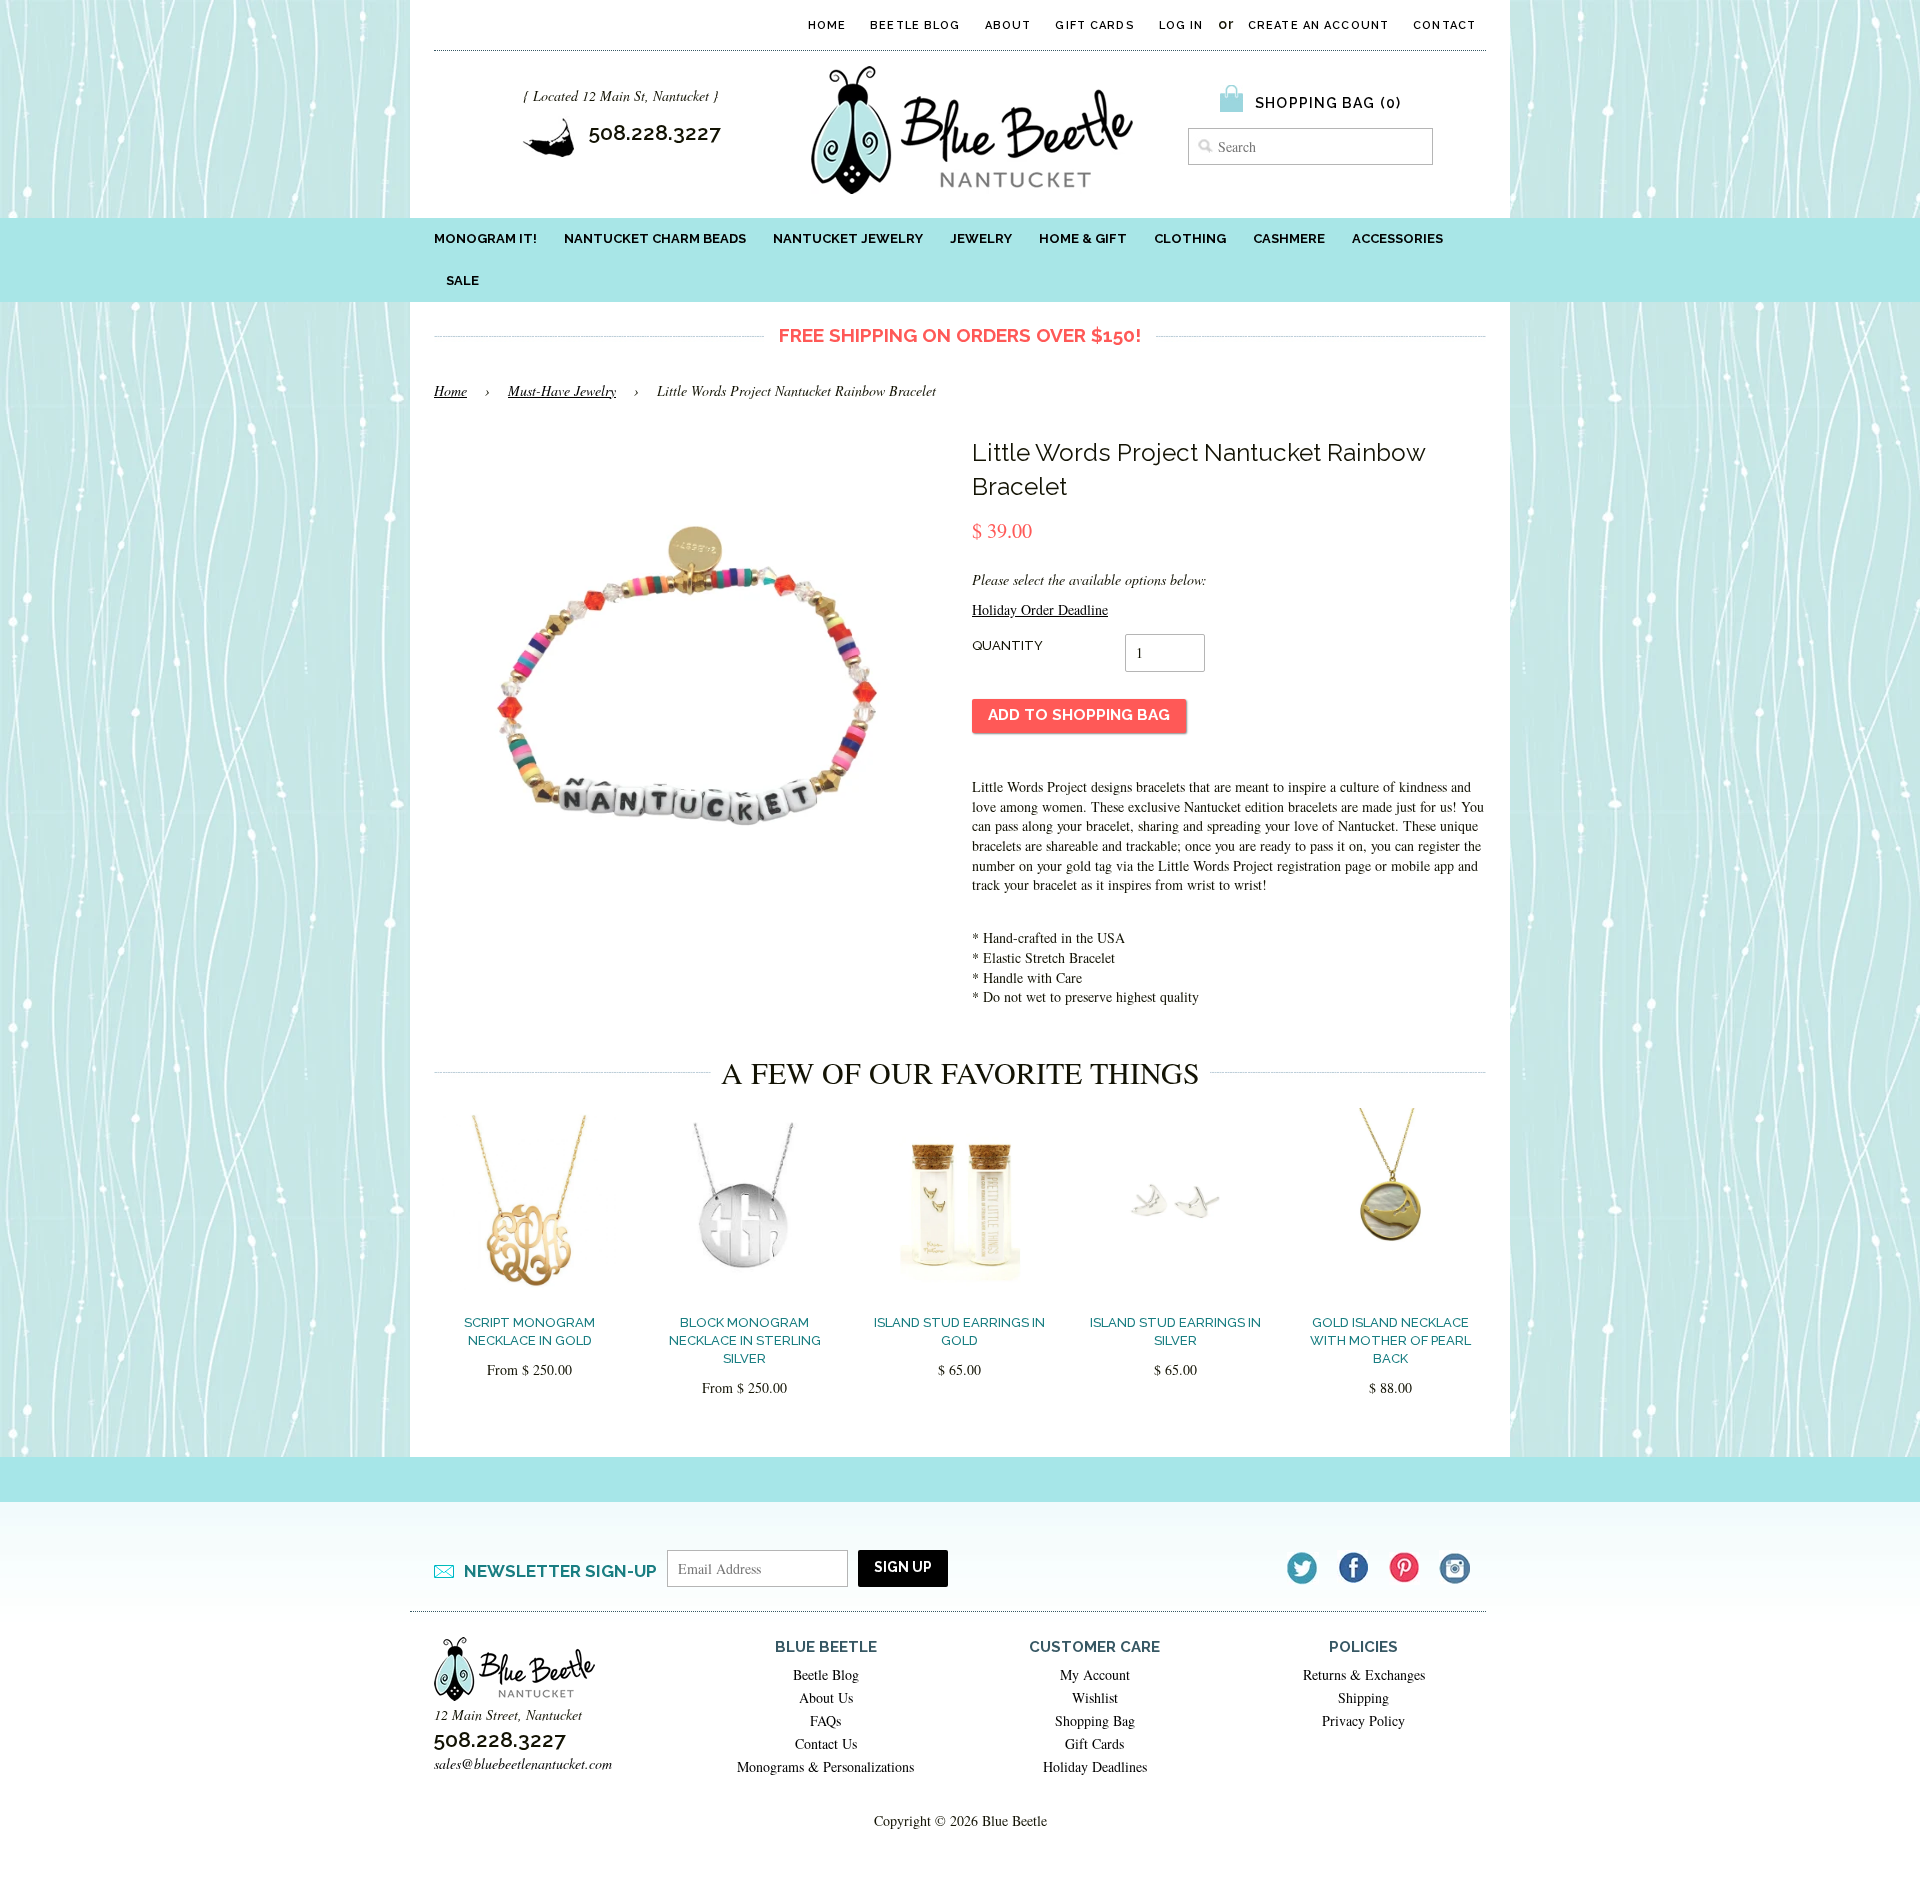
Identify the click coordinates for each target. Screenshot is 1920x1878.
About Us (826, 1697)
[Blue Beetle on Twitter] (1303, 1567)
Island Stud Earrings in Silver (1175, 1331)
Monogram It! (485, 238)
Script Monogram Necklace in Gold (529, 1331)
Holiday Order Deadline (1040, 609)
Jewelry (981, 238)
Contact (1444, 25)
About (1008, 25)
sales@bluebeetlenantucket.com (523, 1763)
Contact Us (826, 1743)
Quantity (1007, 645)
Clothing (1190, 238)
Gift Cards (1094, 25)
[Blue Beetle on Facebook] (1354, 1567)
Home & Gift (1083, 238)
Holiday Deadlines (1095, 1766)
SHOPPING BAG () (1328, 103)
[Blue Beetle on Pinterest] (1405, 1567)
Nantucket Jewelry (848, 238)
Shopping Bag (1095, 1720)
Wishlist (1095, 1697)
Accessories (1397, 238)
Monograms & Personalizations (825, 1766)
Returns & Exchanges (1364, 1674)
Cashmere (1289, 238)
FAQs (825, 1720)
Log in (1181, 25)
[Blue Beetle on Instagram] (1456, 1567)
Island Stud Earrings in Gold (959, 1331)
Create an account (1318, 25)
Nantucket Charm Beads (655, 238)
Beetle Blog (915, 25)
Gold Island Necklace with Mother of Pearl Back (1390, 1340)
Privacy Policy (1363, 1720)
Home (827, 25)
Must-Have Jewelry (562, 390)
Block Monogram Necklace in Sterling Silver (745, 1340)
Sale (462, 280)
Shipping (1363, 1697)
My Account (1095, 1674)
